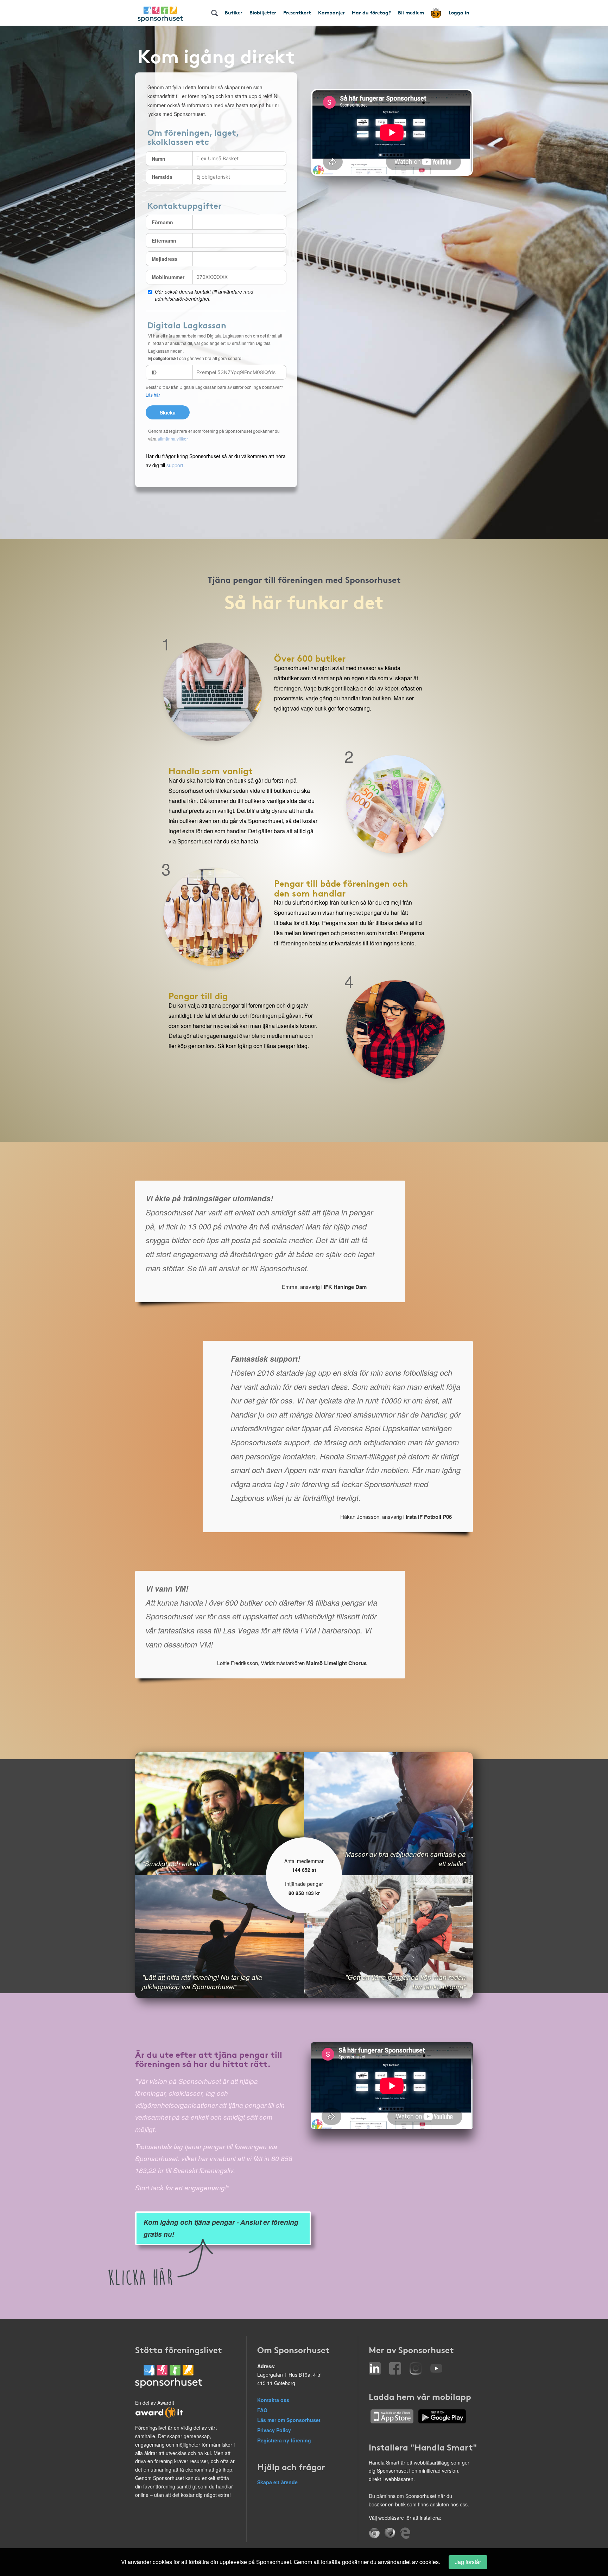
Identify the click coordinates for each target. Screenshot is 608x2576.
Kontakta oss (273, 2400)
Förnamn (162, 222)
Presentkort (297, 12)
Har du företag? (371, 12)
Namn (159, 159)
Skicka (168, 412)
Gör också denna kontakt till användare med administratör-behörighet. (204, 295)
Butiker (234, 12)
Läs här (153, 395)
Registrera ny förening (284, 2440)
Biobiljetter (263, 12)
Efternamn (164, 240)
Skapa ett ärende (277, 2482)
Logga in (459, 12)
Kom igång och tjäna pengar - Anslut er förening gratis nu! (221, 2228)
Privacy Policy (274, 2430)
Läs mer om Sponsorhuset (289, 2420)
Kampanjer (331, 12)
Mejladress (165, 259)
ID (154, 372)
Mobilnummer (168, 277)
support (175, 465)
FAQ (262, 2410)
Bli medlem (411, 12)
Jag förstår (468, 2562)
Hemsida (162, 177)
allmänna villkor (173, 439)
